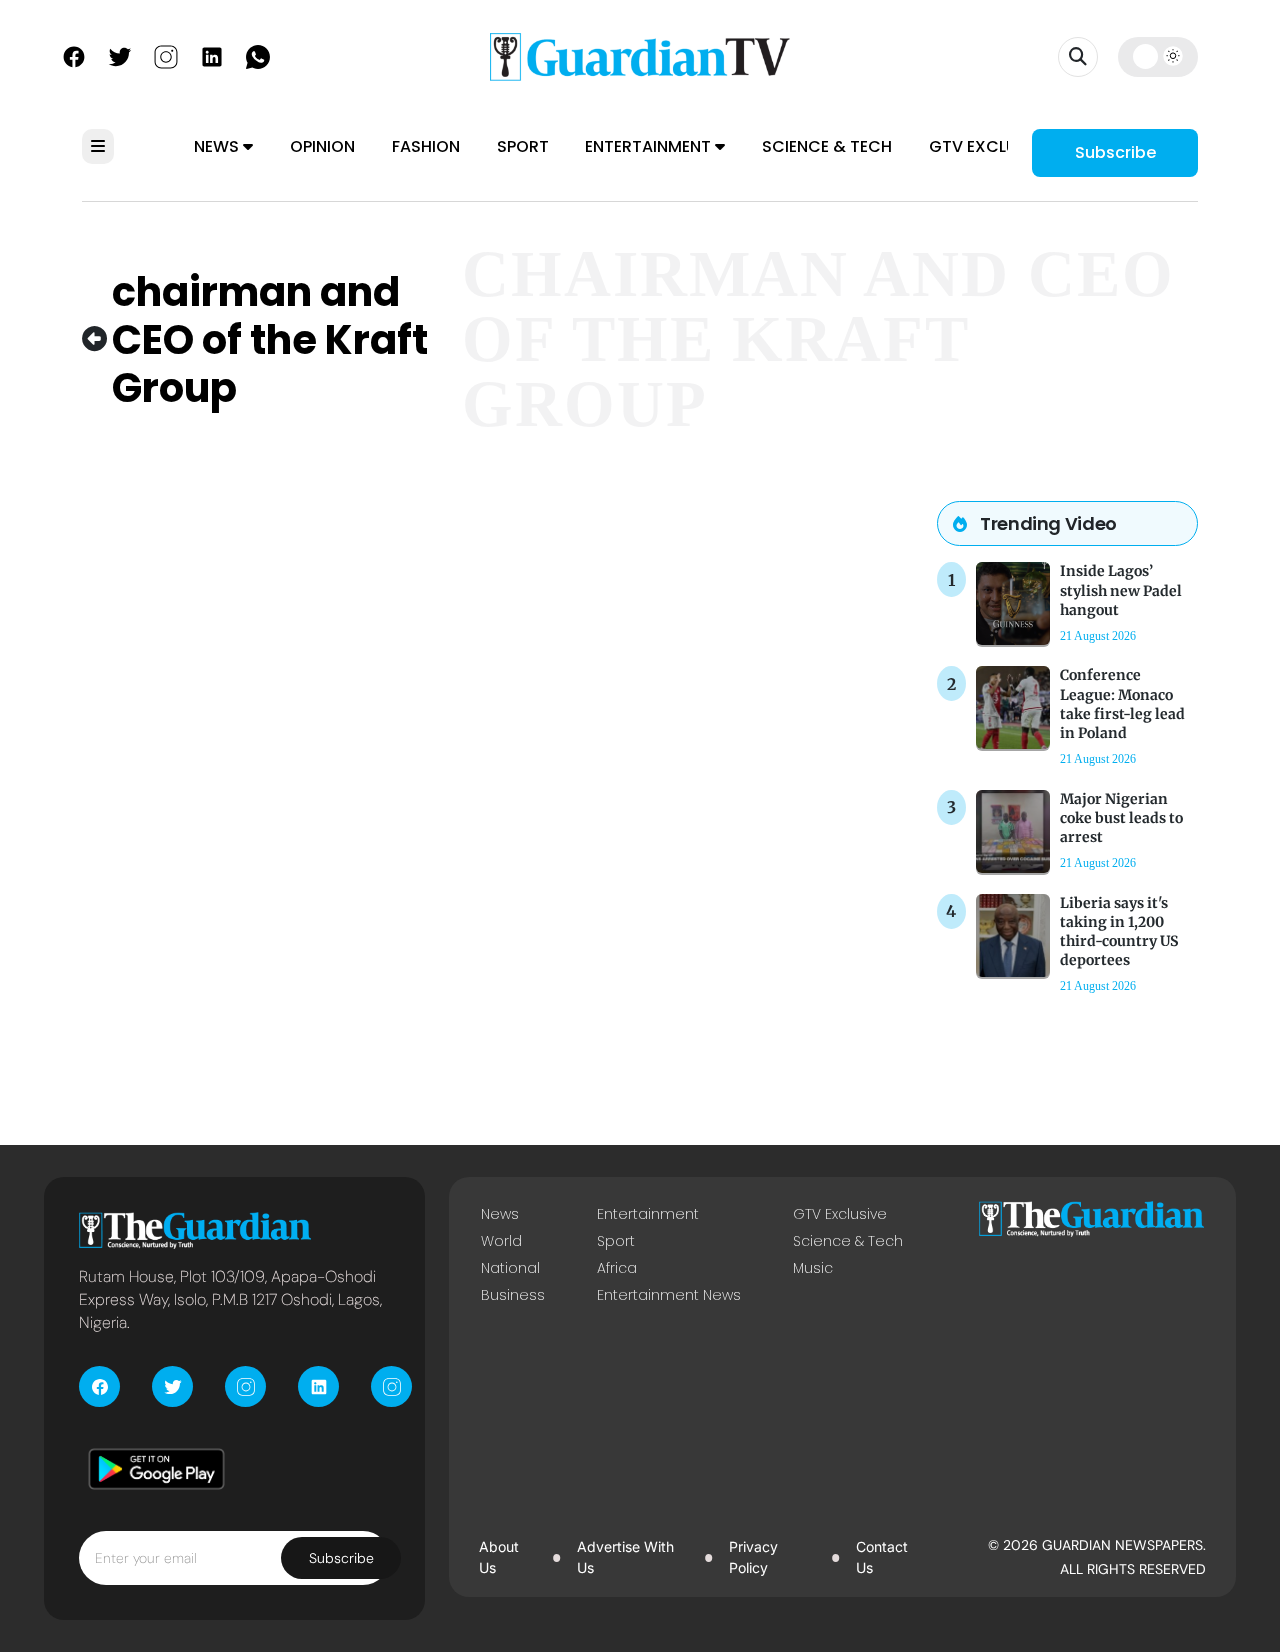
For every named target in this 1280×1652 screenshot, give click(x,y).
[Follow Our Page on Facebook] (74, 55)
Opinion (322, 146)
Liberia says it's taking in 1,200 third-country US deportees (1119, 932)
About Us (499, 1556)
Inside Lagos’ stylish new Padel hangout (1121, 590)
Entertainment (650, 146)
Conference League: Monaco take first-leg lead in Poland (1122, 704)
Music (813, 1268)
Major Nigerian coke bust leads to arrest (1121, 818)
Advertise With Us (625, 1556)
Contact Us (882, 1556)
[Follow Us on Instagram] (166, 55)
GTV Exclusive (989, 146)
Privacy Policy (753, 1556)
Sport (523, 146)
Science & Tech (827, 146)
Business (513, 1295)
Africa (617, 1268)
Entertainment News (669, 1295)
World (501, 1241)
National (510, 1268)
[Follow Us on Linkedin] (212, 55)
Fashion (426, 146)
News (218, 146)
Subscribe (1115, 152)
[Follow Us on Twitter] (120, 55)
